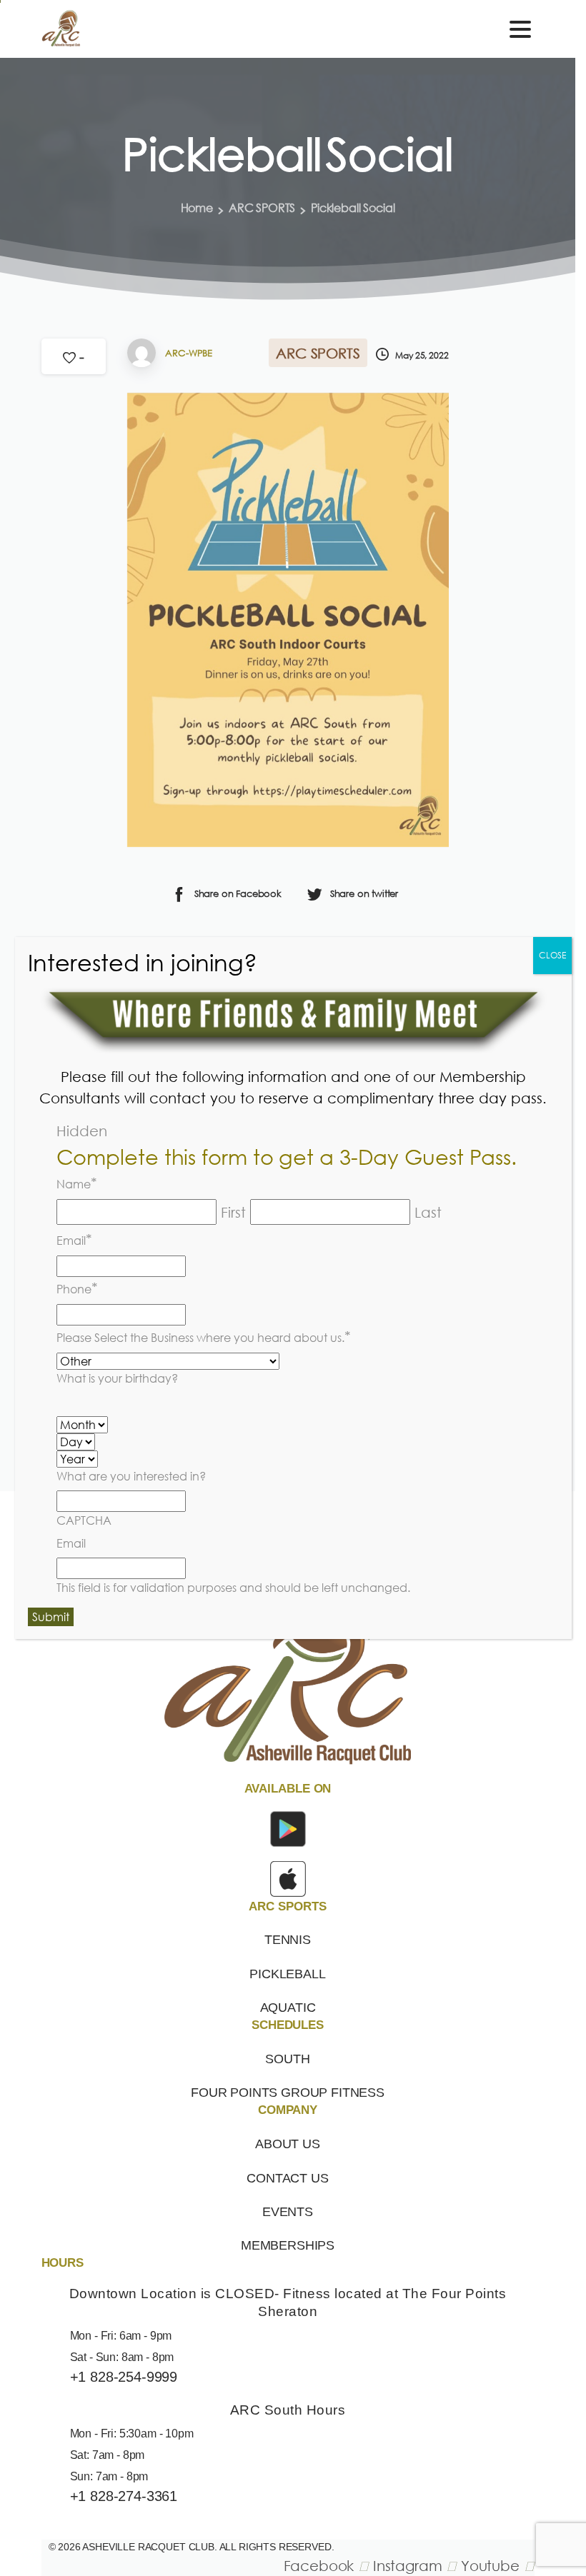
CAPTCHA (84, 1520)
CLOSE (552, 955)
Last (428, 1212)
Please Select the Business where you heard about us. (204, 1336)
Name (77, 1183)
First (233, 1212)
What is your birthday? (117, 1378)
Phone (77, 1288)
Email (74, 1239)
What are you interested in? (131, 1476)
